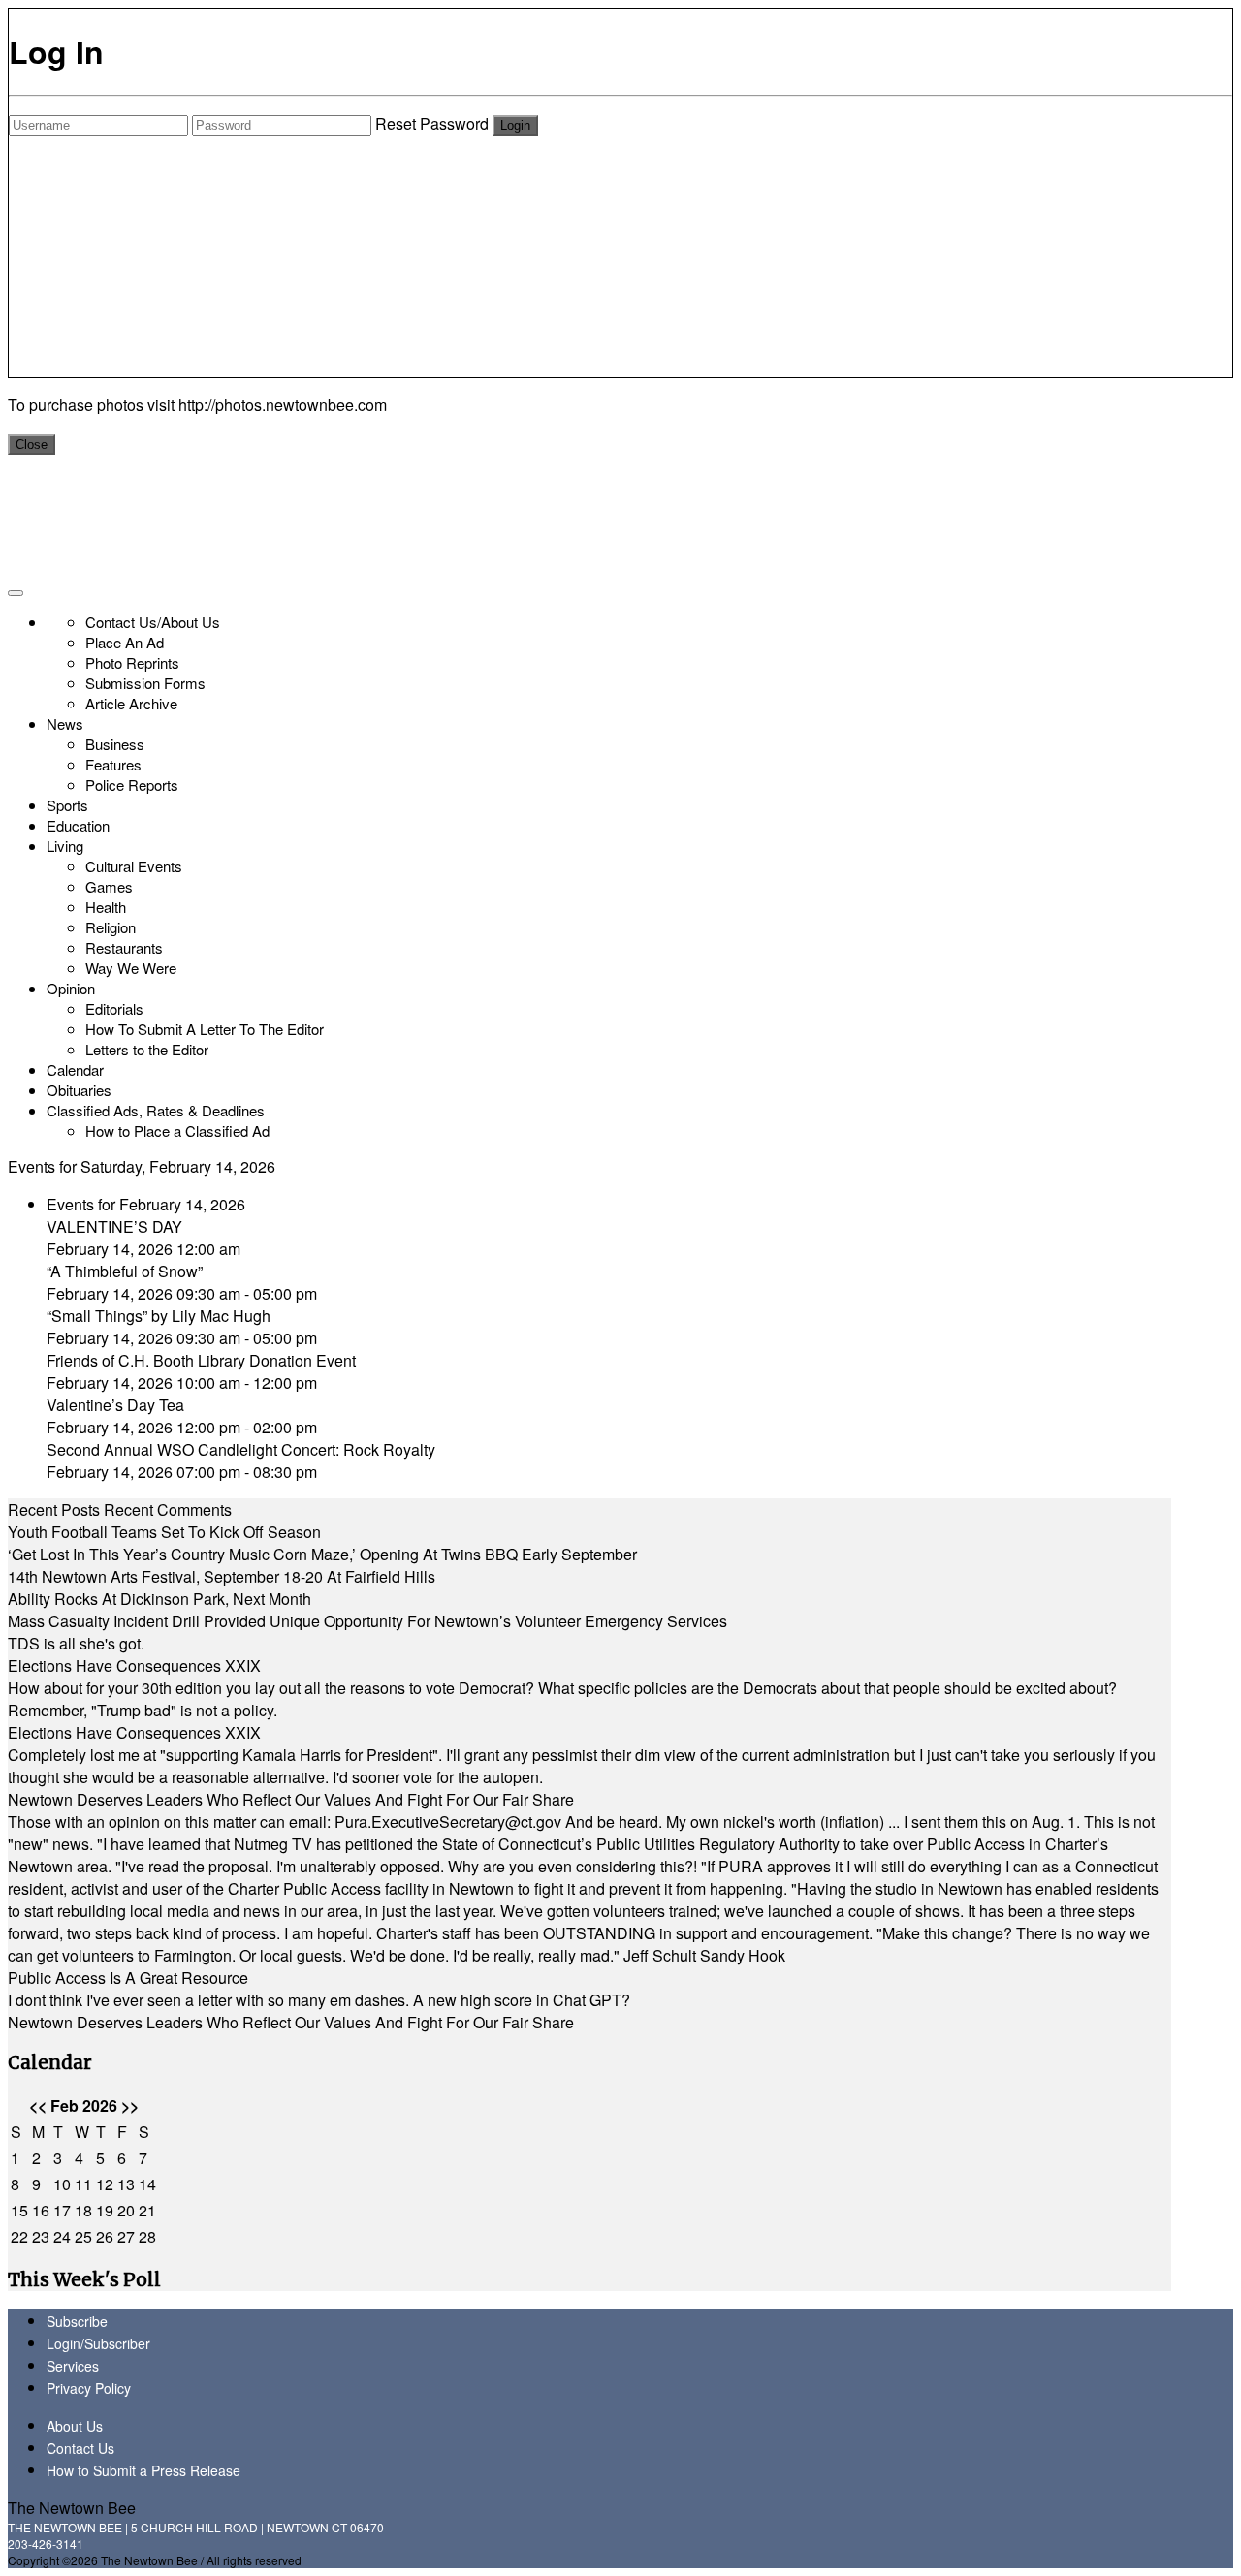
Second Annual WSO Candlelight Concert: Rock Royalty (241, 1449)
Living (65, 846)
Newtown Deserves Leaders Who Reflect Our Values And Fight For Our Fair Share (291, 1799)
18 (83, 2210)
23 (41, 2236)
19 (105, 2210)
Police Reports (132, 785)
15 (19, 2210)
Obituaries (79, 1090)
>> (130, 2105)
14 (147, 2184)
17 (62, 2210)
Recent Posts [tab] (54, 1509)
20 (126, 2210)
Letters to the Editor (147, 1049)
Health (106, 907)
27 (126, 2236)
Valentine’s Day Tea (115, 1405)
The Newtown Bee (72, 2508)
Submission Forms (145, 683)
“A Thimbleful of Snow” (125, 1271)
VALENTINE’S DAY (114, 1226)
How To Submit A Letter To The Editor (205, 1029)
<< (38, 2105)
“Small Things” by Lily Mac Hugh (159, 1316)
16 (41, 2210)
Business (115, 744)
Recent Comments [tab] (168, 1509)
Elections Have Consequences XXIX (134, 1665)
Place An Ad (125, 642)
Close (32, 444)
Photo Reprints (132, 662)
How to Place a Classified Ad (177, 1131)
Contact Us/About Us (153, 622)
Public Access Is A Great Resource (128, 1978)
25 (83, 2236)
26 (105, 2236)
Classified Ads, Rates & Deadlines (156, 1110)
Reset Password (432, 124)
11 (83, 2184)
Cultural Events (134, 866)
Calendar (75, 1069)
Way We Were (131, 968)
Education (78, 825)
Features (113, 764)
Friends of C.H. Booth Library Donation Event (201, 1360)
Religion (111, 927)
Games (109, 886)
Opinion (71, 988)
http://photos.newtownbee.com (283, 405)
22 (19, 2236)
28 (147, 2236)
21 (147, 2210)
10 (62, 2184)
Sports (67, 805)
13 (126, 2184)
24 (62, 2236)
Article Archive (131, 703)
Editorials (114, 1008)
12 (105, 2184)
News (65, 723)
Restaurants (124, 947)
